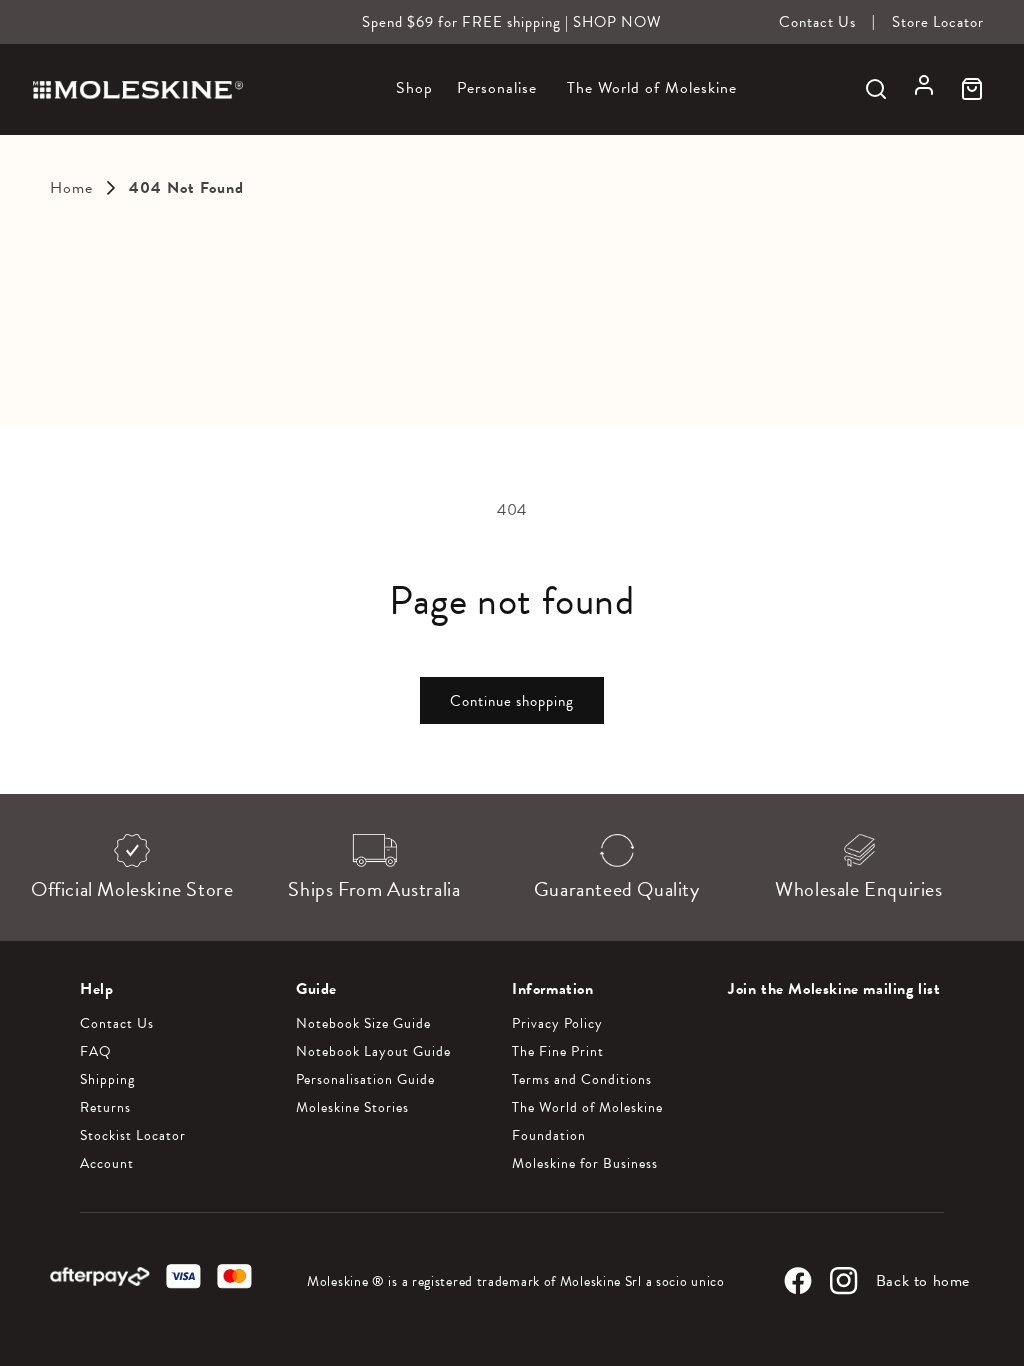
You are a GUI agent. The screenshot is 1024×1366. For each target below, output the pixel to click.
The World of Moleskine (587, 1108)
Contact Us (817, 22)
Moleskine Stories (352, 1108)
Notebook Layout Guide (373, 1052)
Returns (105, 1108)
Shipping (107, 1080)
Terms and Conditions (582, 1080)
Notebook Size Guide (363, 1024)
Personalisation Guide (365, 1080)
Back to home (923, 1281)
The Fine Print (558, 1052)
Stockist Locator (133, 1136)
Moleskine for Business (585, 1164)
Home (71, 188)
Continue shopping (512, 701)
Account (107, 1164)
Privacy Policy (557, 1024)
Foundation (549, 1136)
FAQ (96, 1052)
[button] (414, 99)
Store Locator (938, 22)
